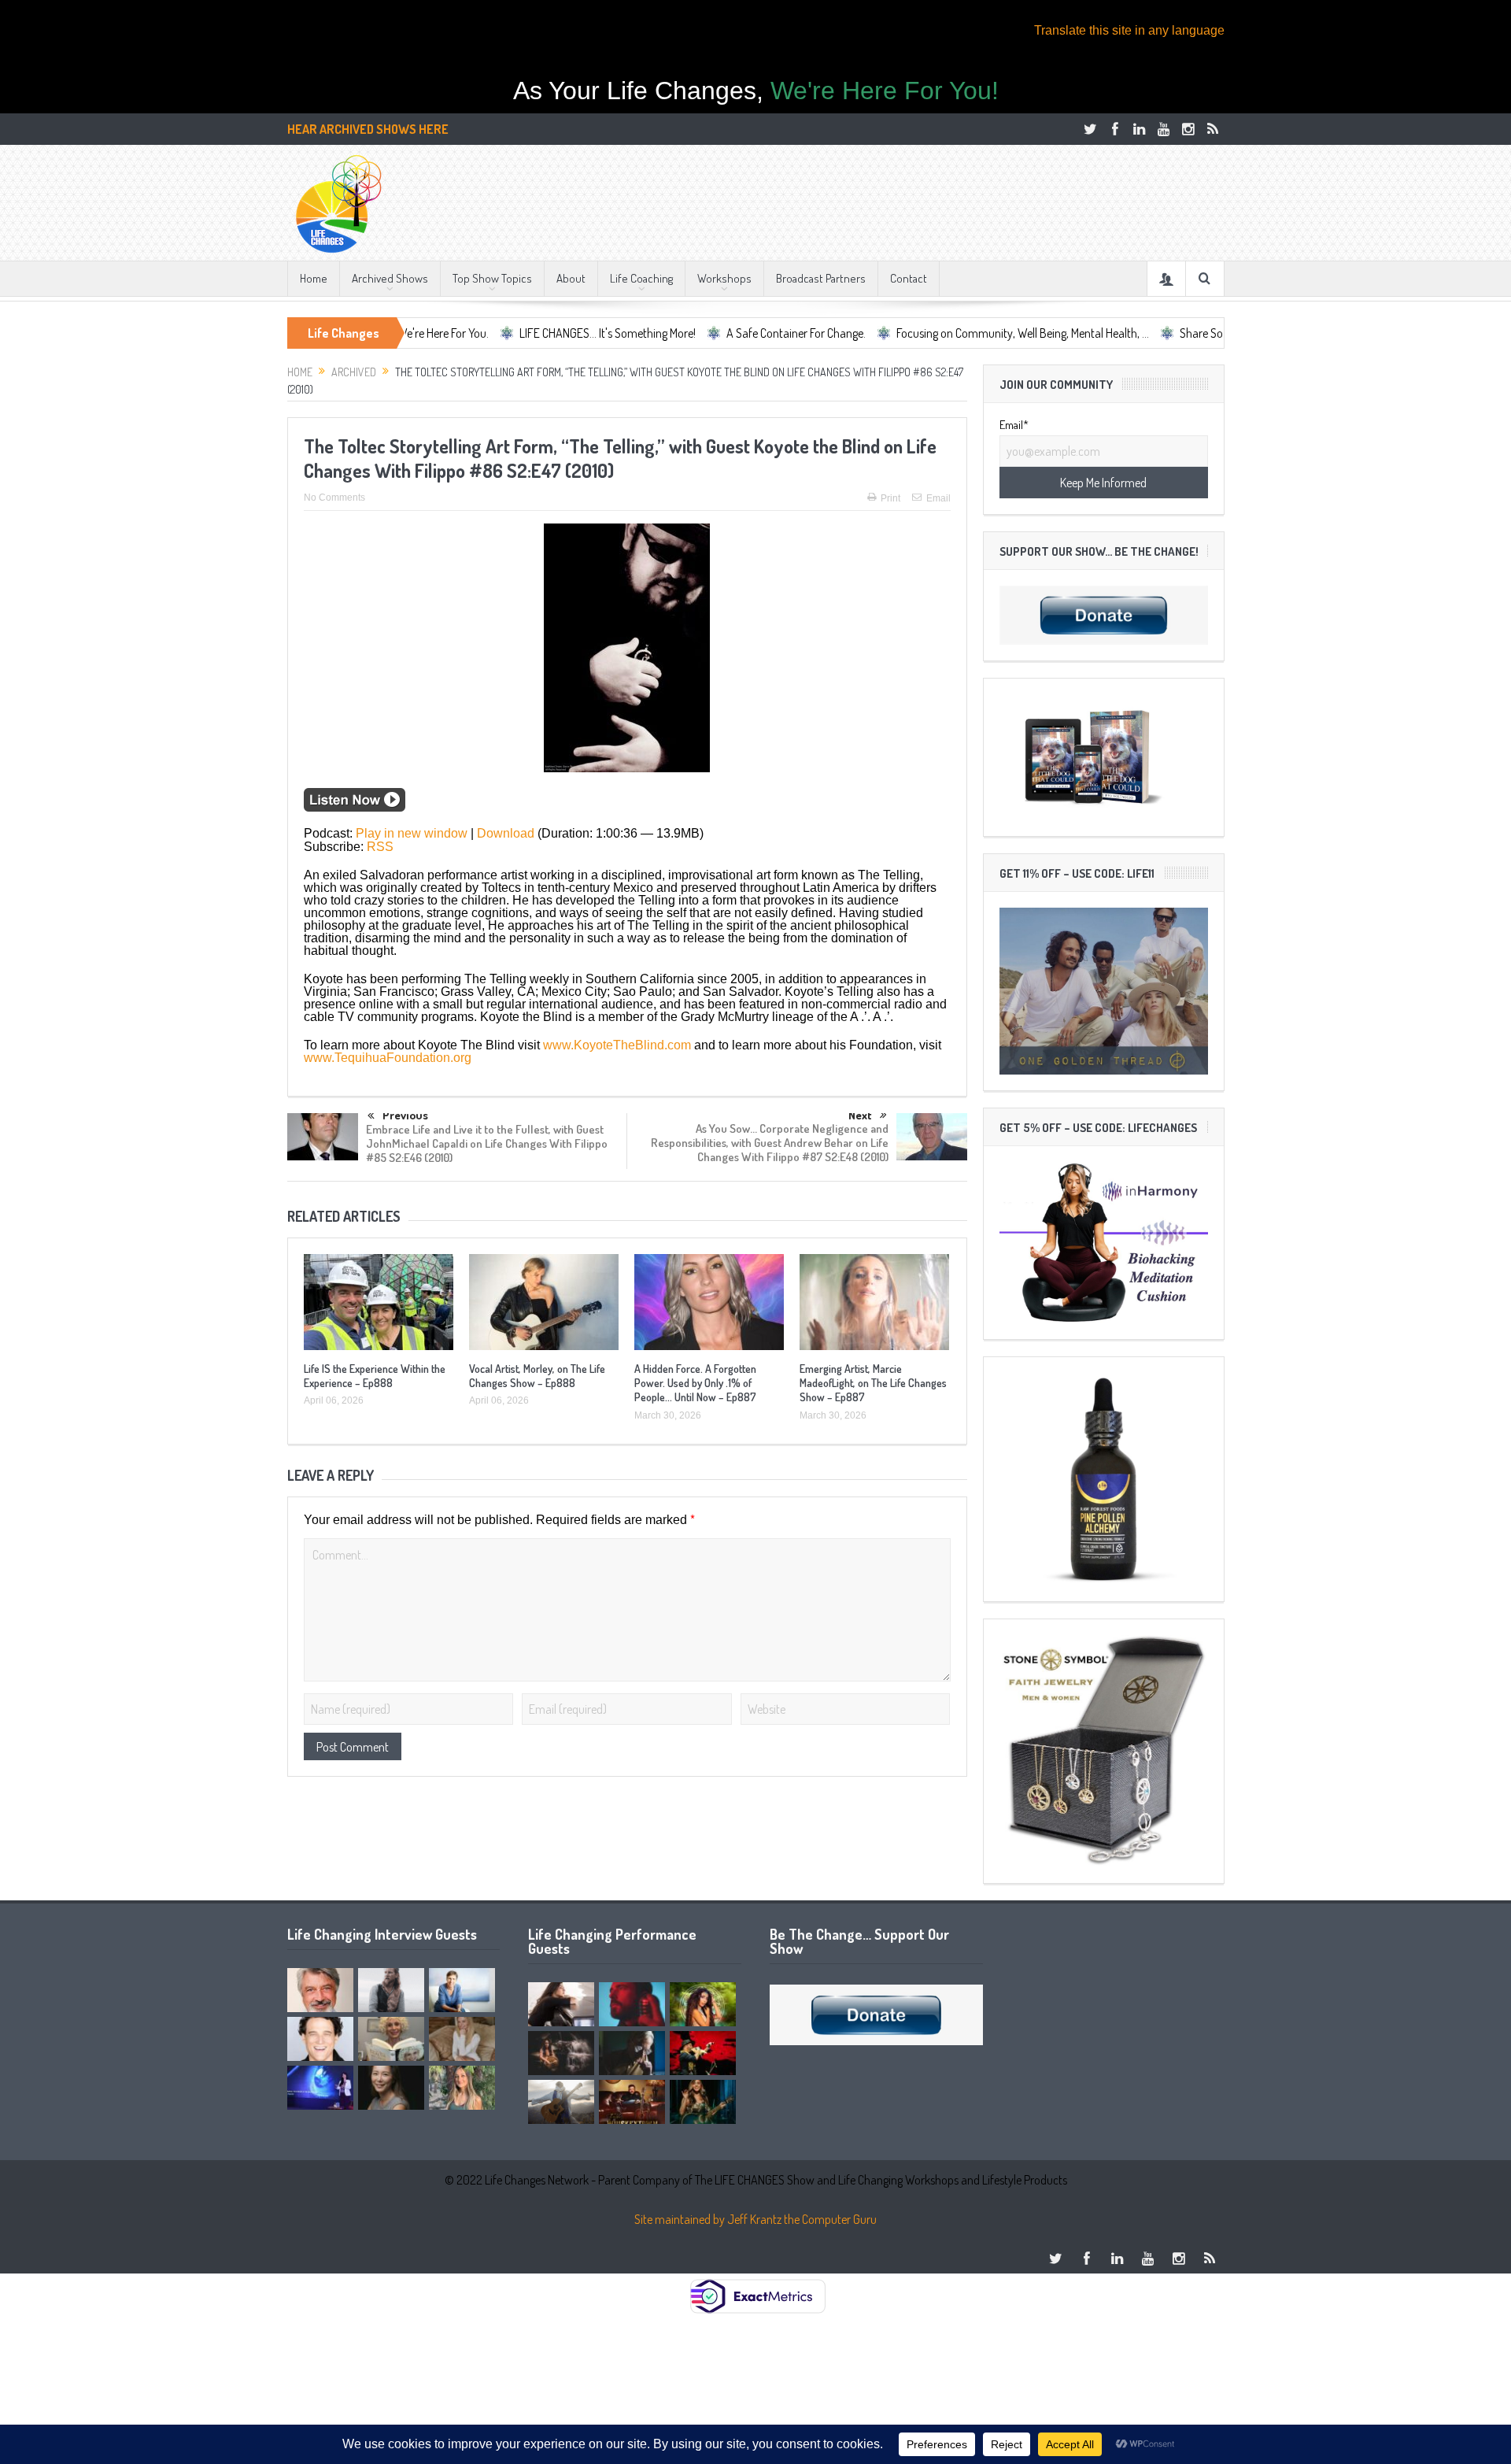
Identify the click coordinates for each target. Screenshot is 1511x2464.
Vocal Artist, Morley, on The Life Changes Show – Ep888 (537, 1376)
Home (314, 278)
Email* (1014, 425)
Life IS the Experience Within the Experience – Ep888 (375, 1376)
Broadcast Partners (821, 278)
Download (506, 833)
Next (860, 1115)
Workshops (724, 278)
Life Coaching (641, 278)
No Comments (334, 498)
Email (938, 498)
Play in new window (412, 833)
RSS (380, 847)
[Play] (355, 807)
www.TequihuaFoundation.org (388, 1058)
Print (890, 498)
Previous (405, 1116)
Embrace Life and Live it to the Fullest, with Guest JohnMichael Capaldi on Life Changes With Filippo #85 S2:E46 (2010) (487, 1143)
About (571, 278)
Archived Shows (390, 278)
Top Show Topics (492, 278)
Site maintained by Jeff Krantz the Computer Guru (755, 2219)
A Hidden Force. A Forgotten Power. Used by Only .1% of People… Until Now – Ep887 (695, 1383)
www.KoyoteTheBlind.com (617, 1045)
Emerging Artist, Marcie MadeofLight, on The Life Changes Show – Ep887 (873, 1383)
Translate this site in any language (1129, 30)
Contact (909, 278)
